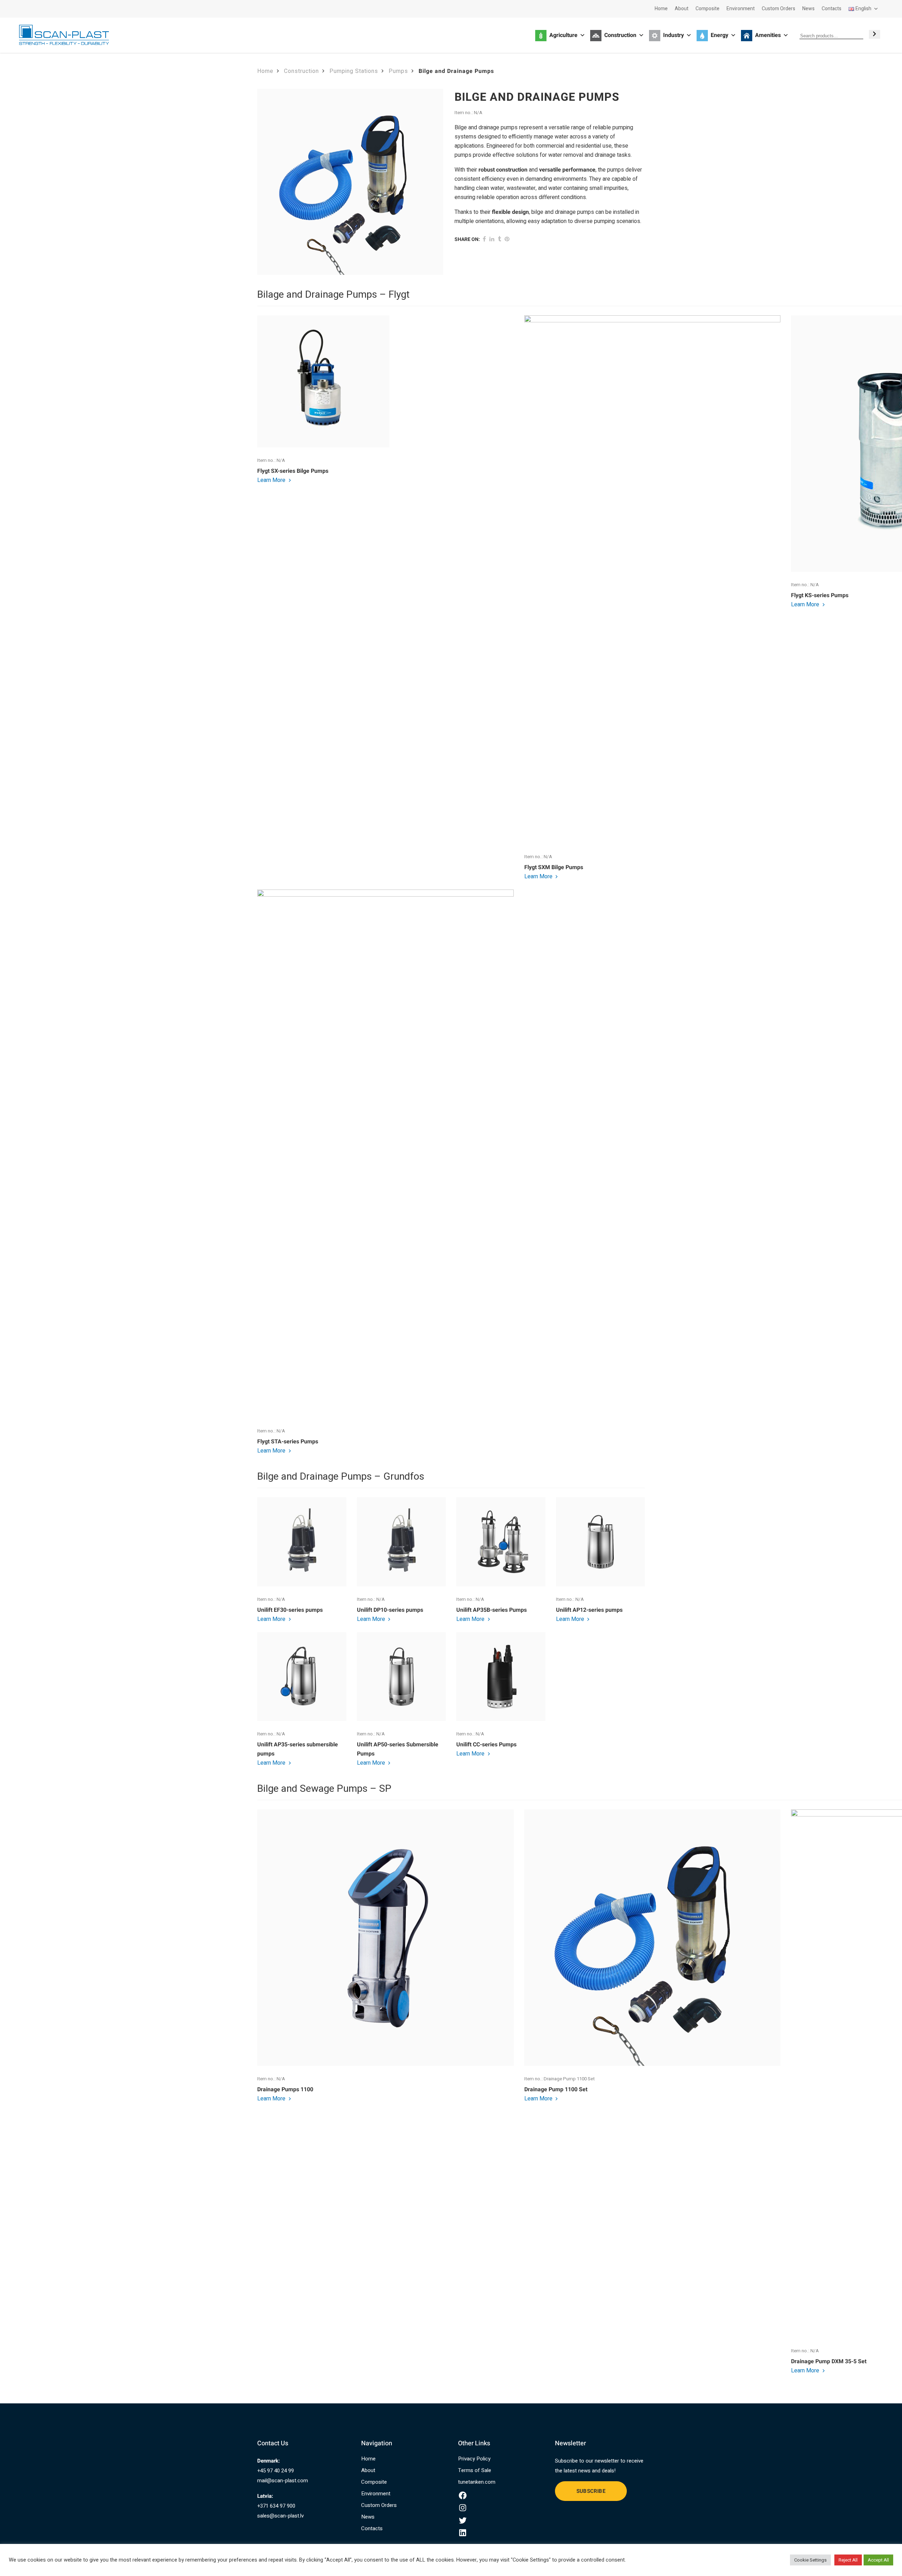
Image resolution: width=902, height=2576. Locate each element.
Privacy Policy (474, 2459)
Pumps (398, 71)
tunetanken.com (477, 2482)
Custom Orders (779, 9)
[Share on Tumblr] (499, 239)
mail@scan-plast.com (283, 2481)
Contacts (832, 9)
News (808, 9)
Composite (708, 9)
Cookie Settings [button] (810, 2560)
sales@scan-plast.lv (280, 2516)
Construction (301, 71)
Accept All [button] (878, 2560)
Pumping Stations (354, 71)
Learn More (272, 480)
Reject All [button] (848, 2560)
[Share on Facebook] (484, 239)
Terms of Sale (475, 2470)
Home (661, 9)
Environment (741, 9)
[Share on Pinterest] (507, 239)
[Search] (875, 34)
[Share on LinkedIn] (492, 239)
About (682, 9)
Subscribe (591, 2491)
